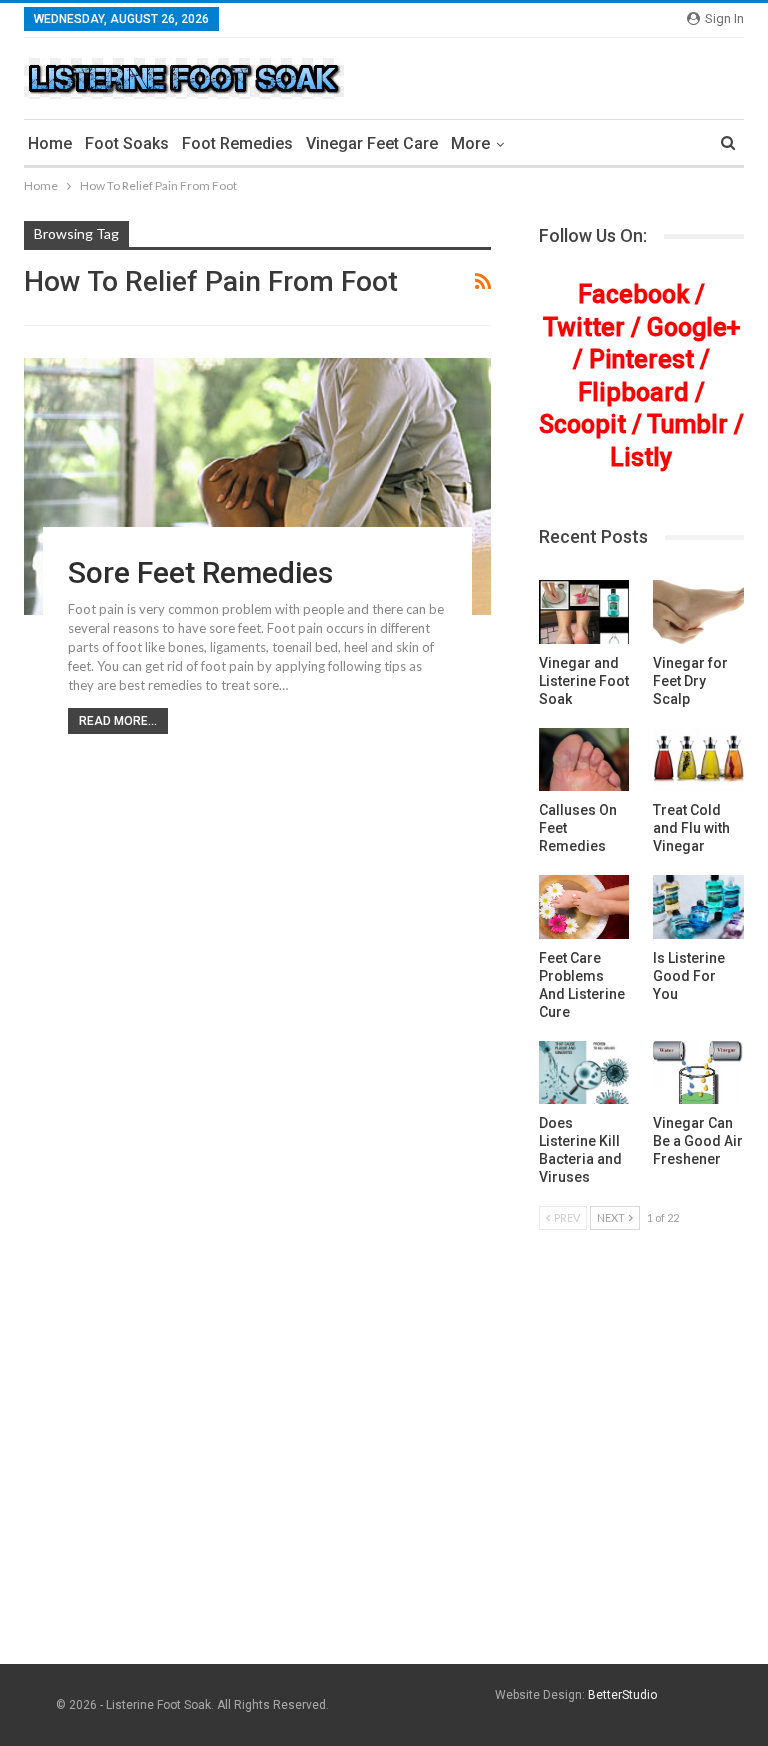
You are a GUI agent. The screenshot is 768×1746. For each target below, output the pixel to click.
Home (50, 143)
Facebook (633, 294)
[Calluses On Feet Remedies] (584, 760)
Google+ (693, 327)
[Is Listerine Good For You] (698, 907)
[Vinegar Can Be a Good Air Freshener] (698, 1073)
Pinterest (641, 359)
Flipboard (633, 392)
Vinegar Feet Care (372, 143)
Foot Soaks (127, 143)
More (470, 143)
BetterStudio (622, 1695)
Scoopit (582, 424)
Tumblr (687, 424)
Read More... (118, 721)
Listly (641, 457)
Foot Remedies (237, 143)
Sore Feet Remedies (200, 572)
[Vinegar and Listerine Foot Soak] (584, 612)
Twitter (584, 327)
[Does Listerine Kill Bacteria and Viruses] (584, 1073)
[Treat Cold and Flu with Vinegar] (698, 760)
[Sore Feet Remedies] (257, 486)
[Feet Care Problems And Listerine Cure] (584, 907)
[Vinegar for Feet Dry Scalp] (698, 612)
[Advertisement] (384, 1510)
